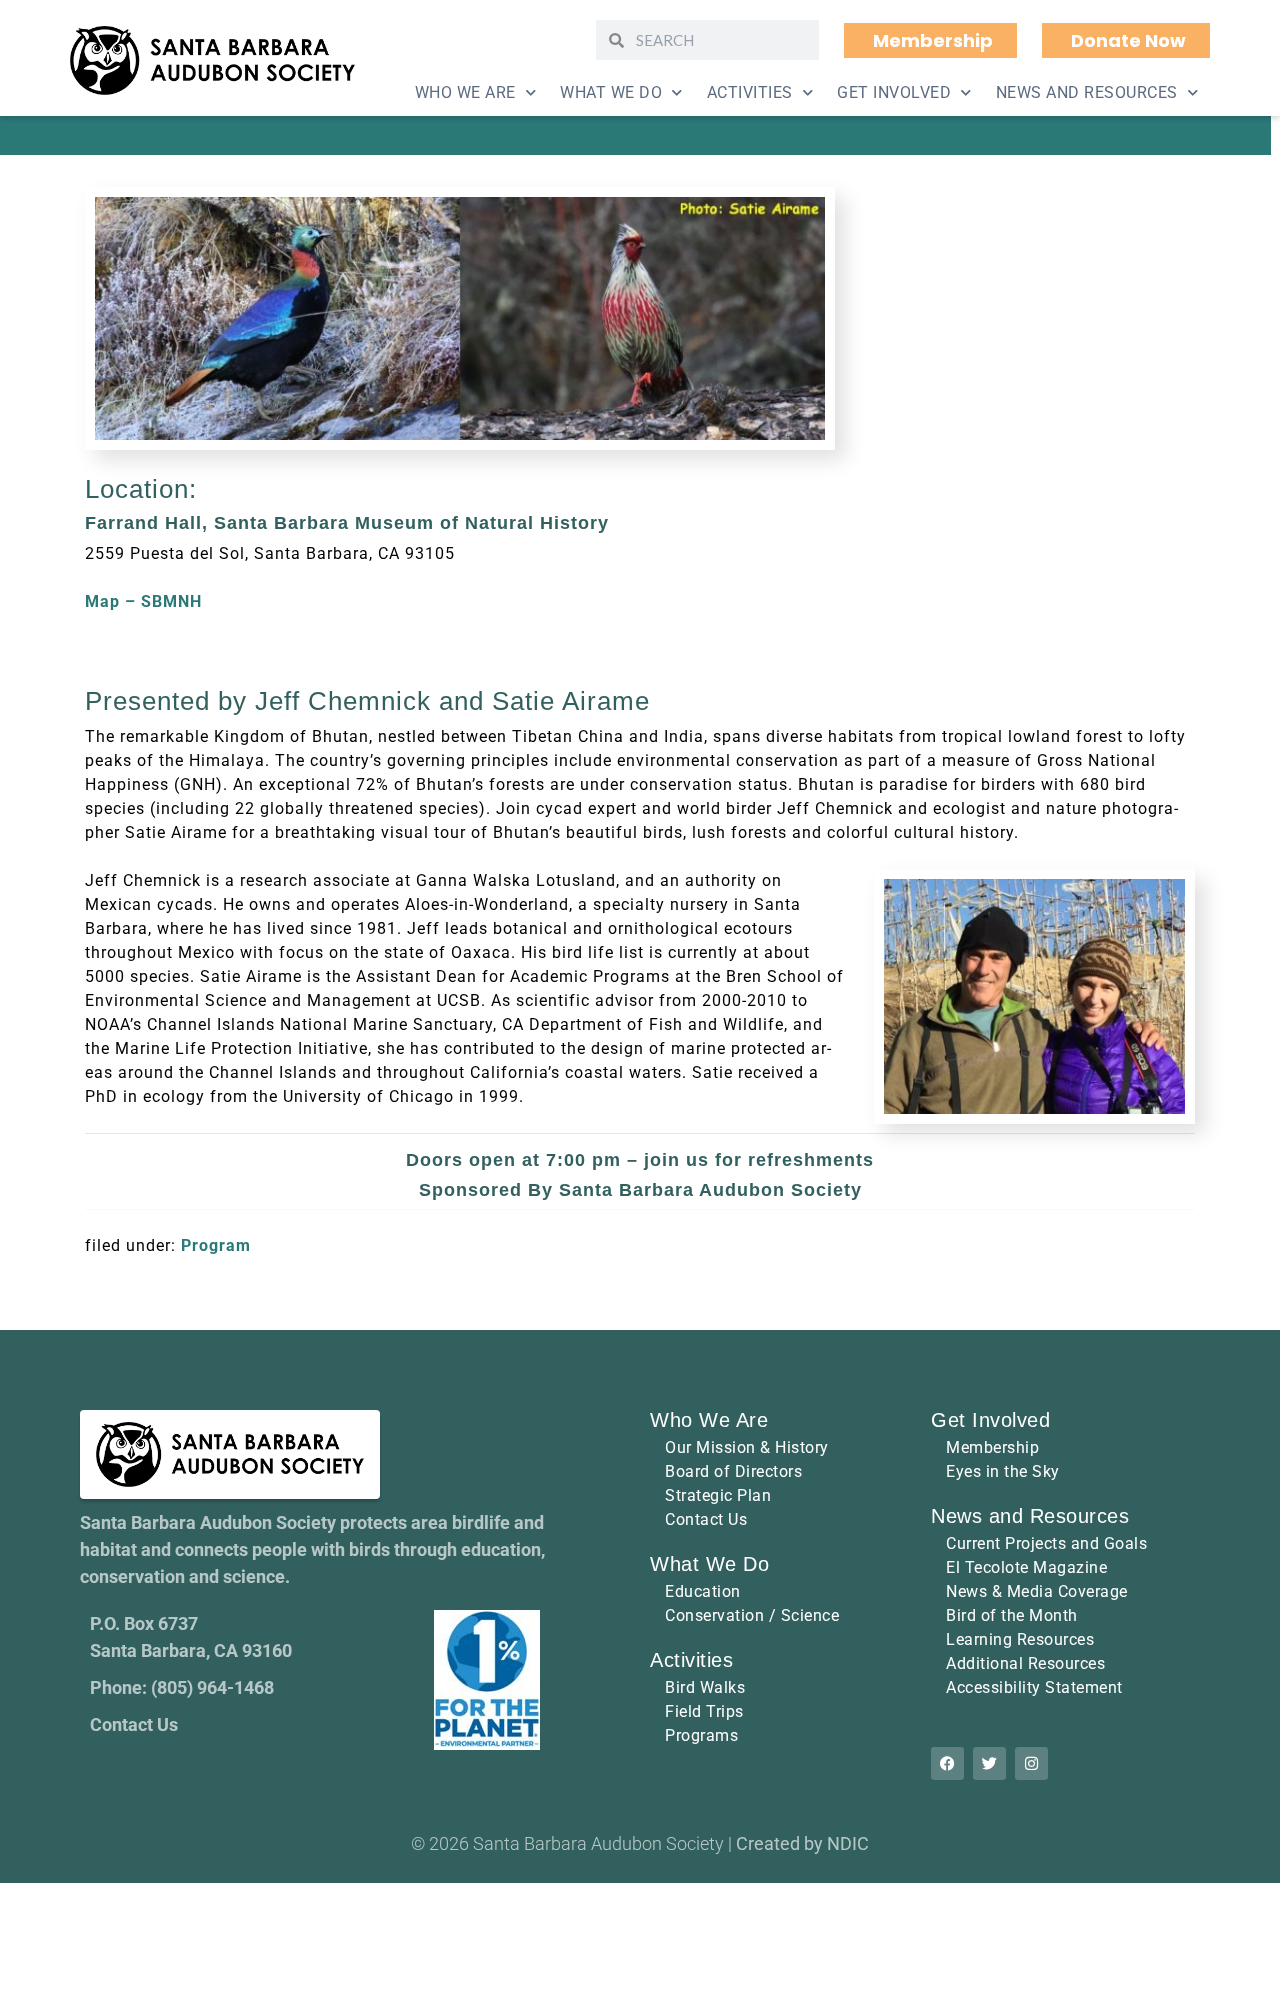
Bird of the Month (1012, 1615)
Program (216, 1245)
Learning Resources (1020, 1639)
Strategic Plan (718, 1495)
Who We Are (465, 92)
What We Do (611, 92)
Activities (750, 92)
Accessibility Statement (1034, 1687)
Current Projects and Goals (1046, 1543)
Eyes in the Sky (1003, 1471)
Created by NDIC (802, 1843)
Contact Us (706, 1519)
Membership (992, 1447)
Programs (701, 1735)
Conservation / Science (752, 1615)
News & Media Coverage (1037, 1591)
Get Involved (894, 92)
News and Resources (1087, 92)
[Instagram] (1031, 1763)
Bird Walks (705, 1687)
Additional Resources (1025, 1663)
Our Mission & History (747, 1447)
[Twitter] (989, 1763)
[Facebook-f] (947, 1763)
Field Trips (704, 1711)
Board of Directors (733, 1471)
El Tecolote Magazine (1026, 1567)
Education (703, 1591)
